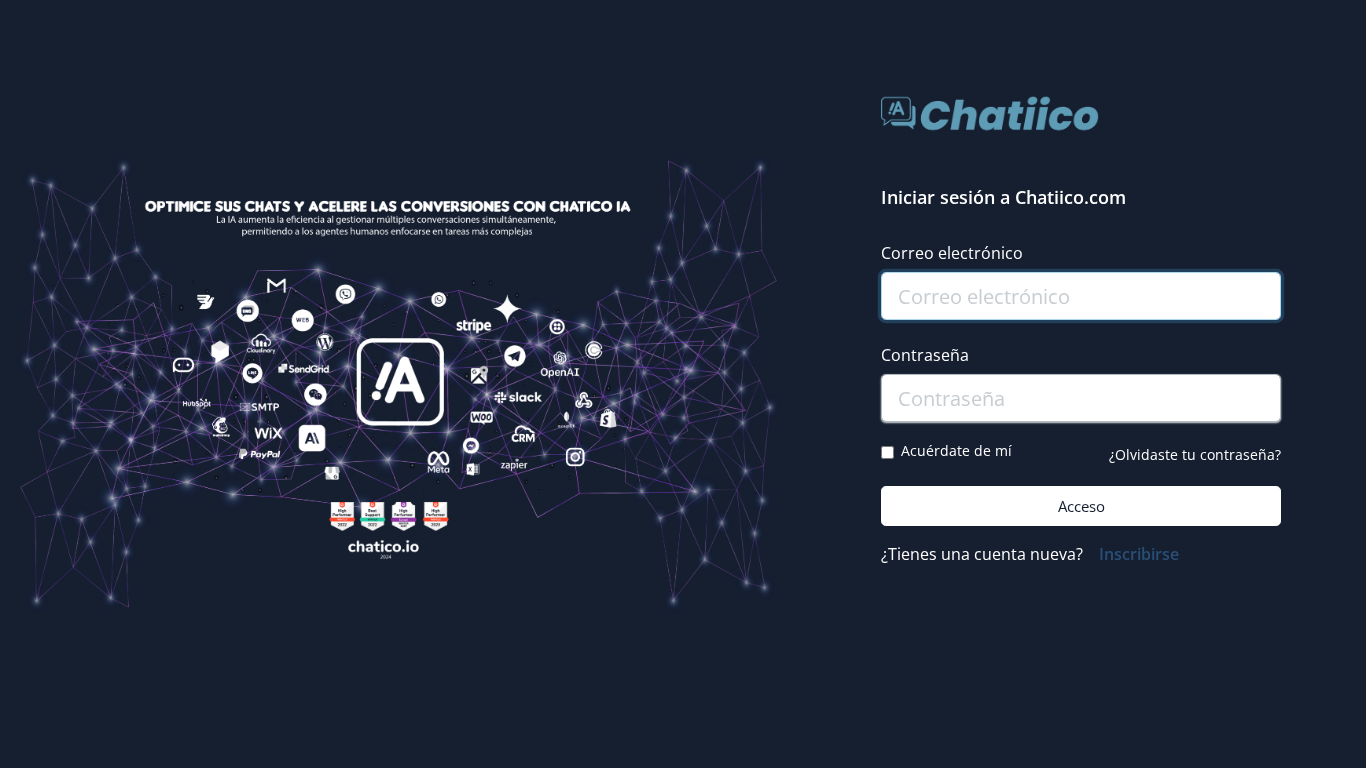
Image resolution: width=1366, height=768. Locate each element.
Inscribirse (1139, 554)
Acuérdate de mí (956, 450)
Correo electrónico (952, 253)
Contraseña (925, 355)
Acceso (1081, 506)
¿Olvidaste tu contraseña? (1195, 454)
